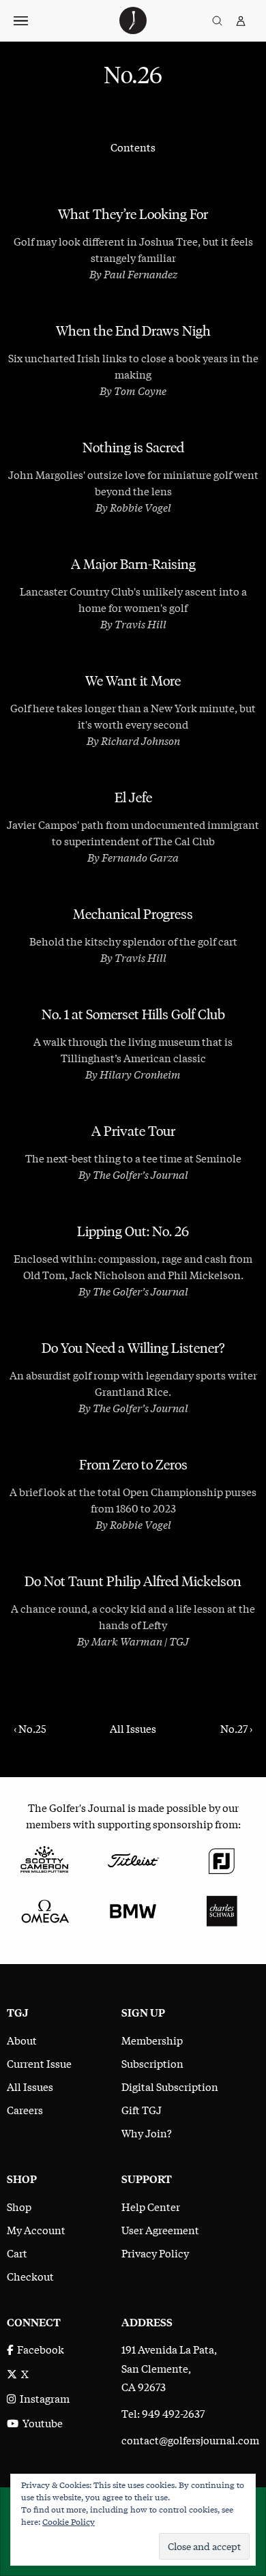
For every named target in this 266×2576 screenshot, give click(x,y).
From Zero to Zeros (133, 1465)
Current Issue (39, 2063)
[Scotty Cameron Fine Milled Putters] (44, 1858)
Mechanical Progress (133, 914)
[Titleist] (133, 1858)
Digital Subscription (170, 2086)
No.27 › (236, 1728)
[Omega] (44, 1909)
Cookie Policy (69, 2521)
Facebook (39, 2349)
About (22, 2040)
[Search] (217, 21)
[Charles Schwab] (222, 1909)
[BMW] (133, 1909)
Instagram (43, 2398)
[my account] (241, 21)
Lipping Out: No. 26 (133, 1231)
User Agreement (160, 2229)
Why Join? (147, 2133)
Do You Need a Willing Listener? (133, 1348)
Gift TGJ (142, 2109)
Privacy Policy (155, 2253)
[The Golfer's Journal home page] (133, 29)
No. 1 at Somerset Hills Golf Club (133, 1014)
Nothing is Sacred (133, 448)
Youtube (41, 2423)
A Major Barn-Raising (133, 564)
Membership (152, 2040)
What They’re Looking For (133, 214)
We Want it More (133, 681)
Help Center (151, 2206)
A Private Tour (133, 1131)
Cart (17, 2253)
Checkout (30, 2276)
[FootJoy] (222, 1858)
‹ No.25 (30, 1728)
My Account (36, 2229)
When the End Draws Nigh (133, 331)
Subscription (152, 2063)
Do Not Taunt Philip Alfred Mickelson (133, 1581)
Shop (19, 2206)
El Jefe (133, 797)
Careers (25, 2109)
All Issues (133, 1728)
